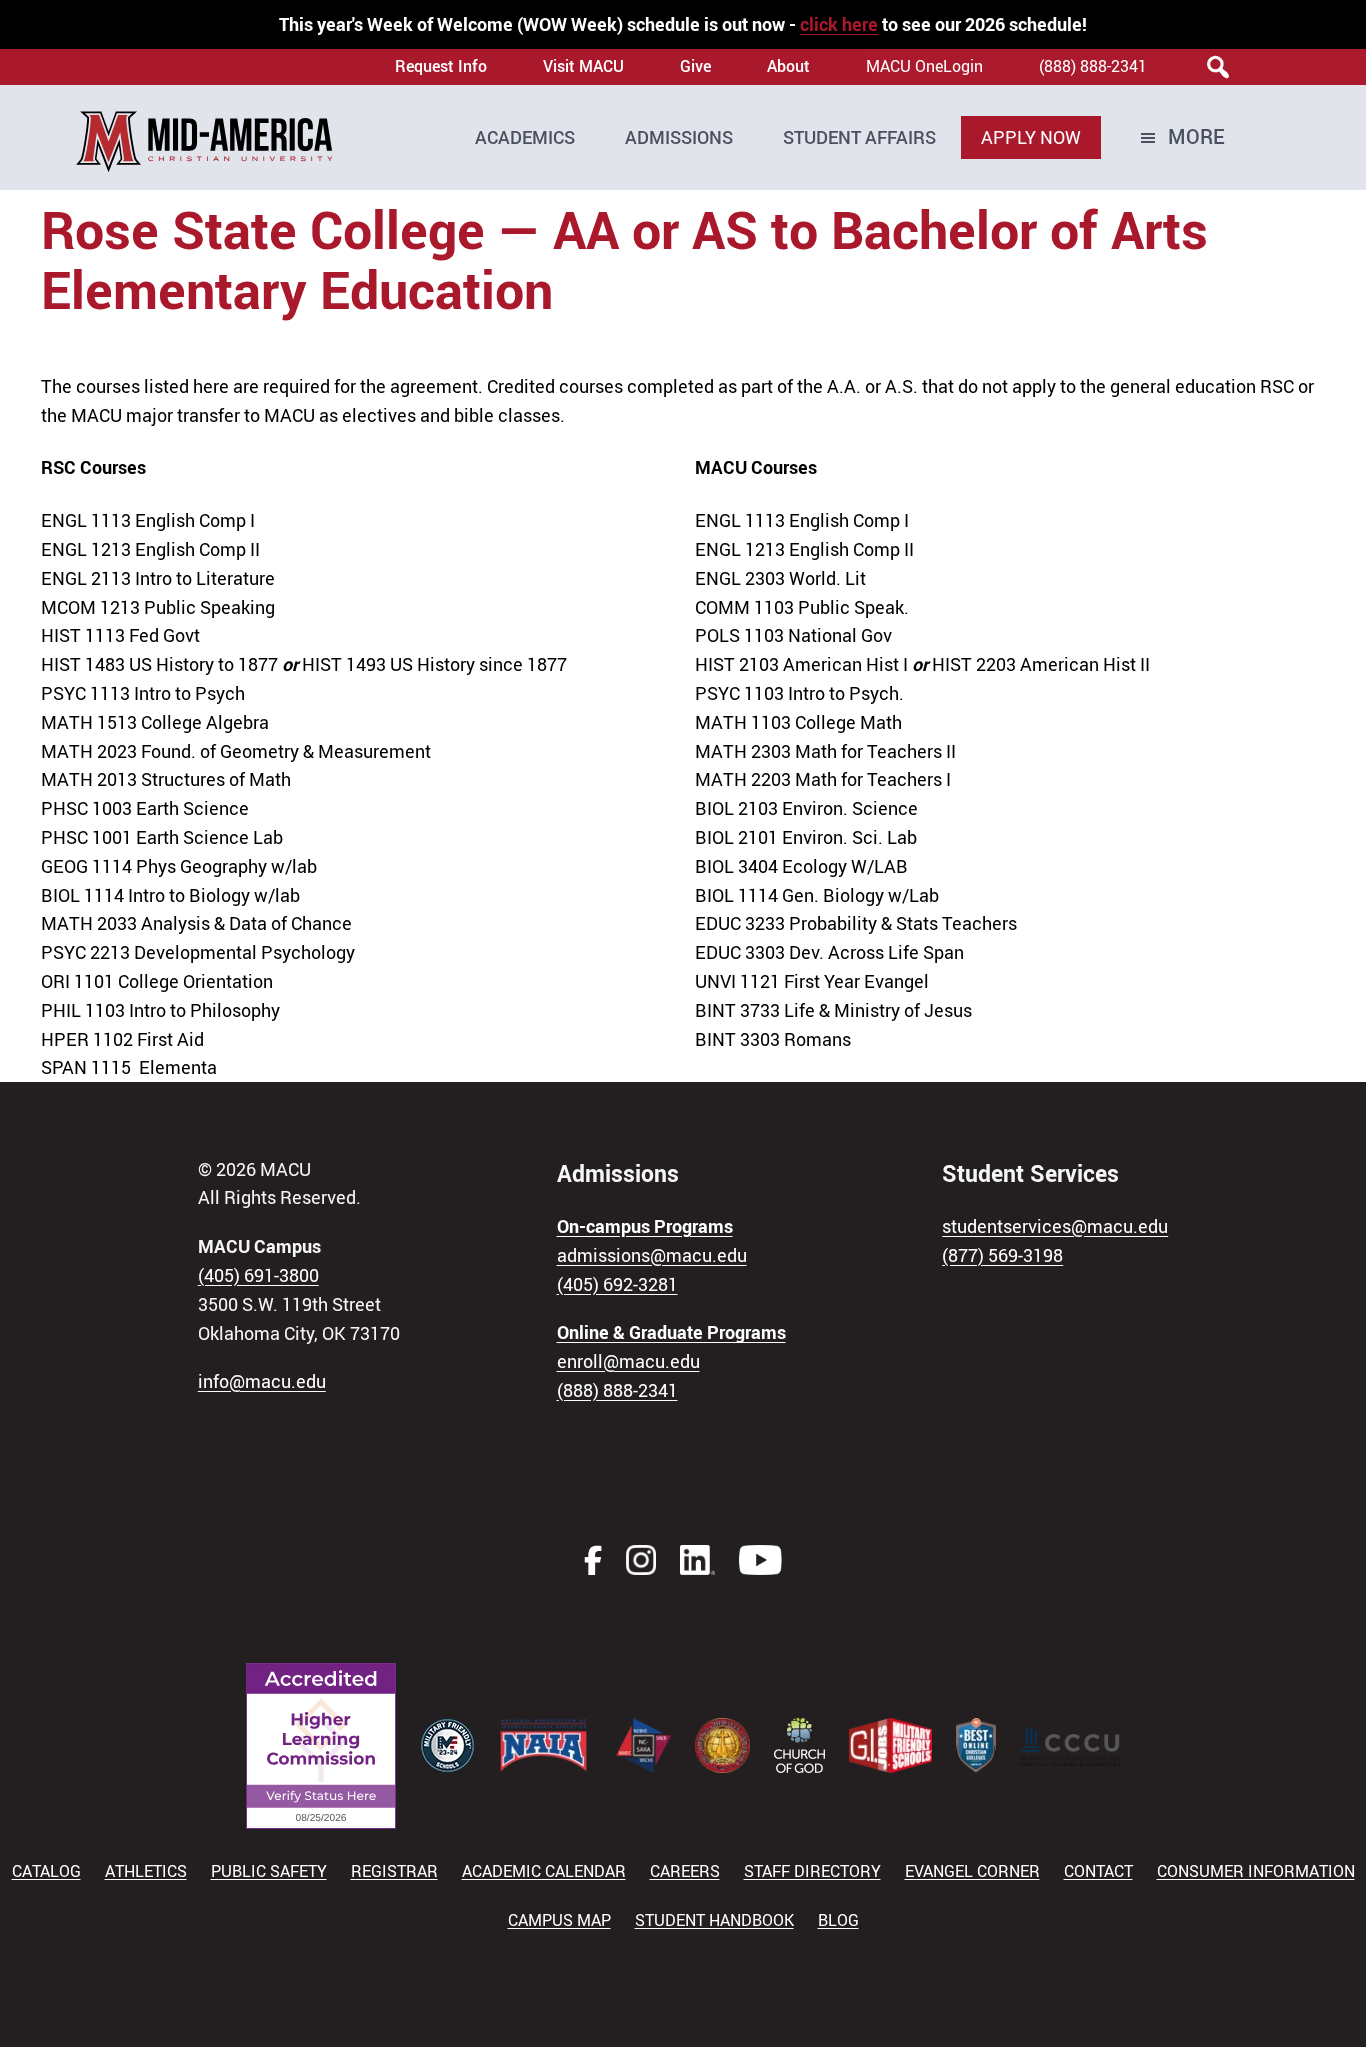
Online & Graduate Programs (671, 1332)
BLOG (838, 1920)
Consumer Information (1256, 1871)
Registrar (394, 1871)
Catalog (46, 1871)
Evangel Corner (972, 1871)
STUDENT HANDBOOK (714, 1920)
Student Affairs (859, 137)
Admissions (679, 137)
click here (839, 24)
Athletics (146, 1871)
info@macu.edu (262, 1381)
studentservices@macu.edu (1055, 1226)
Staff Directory (812, 1871)
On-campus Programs (645, 1226)
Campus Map (559, 1920)
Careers (685, 1871)
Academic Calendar (544, 1871)
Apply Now (1031, 137)
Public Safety (269, 1871)
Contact (1098, 1871)
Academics (525, 137)
